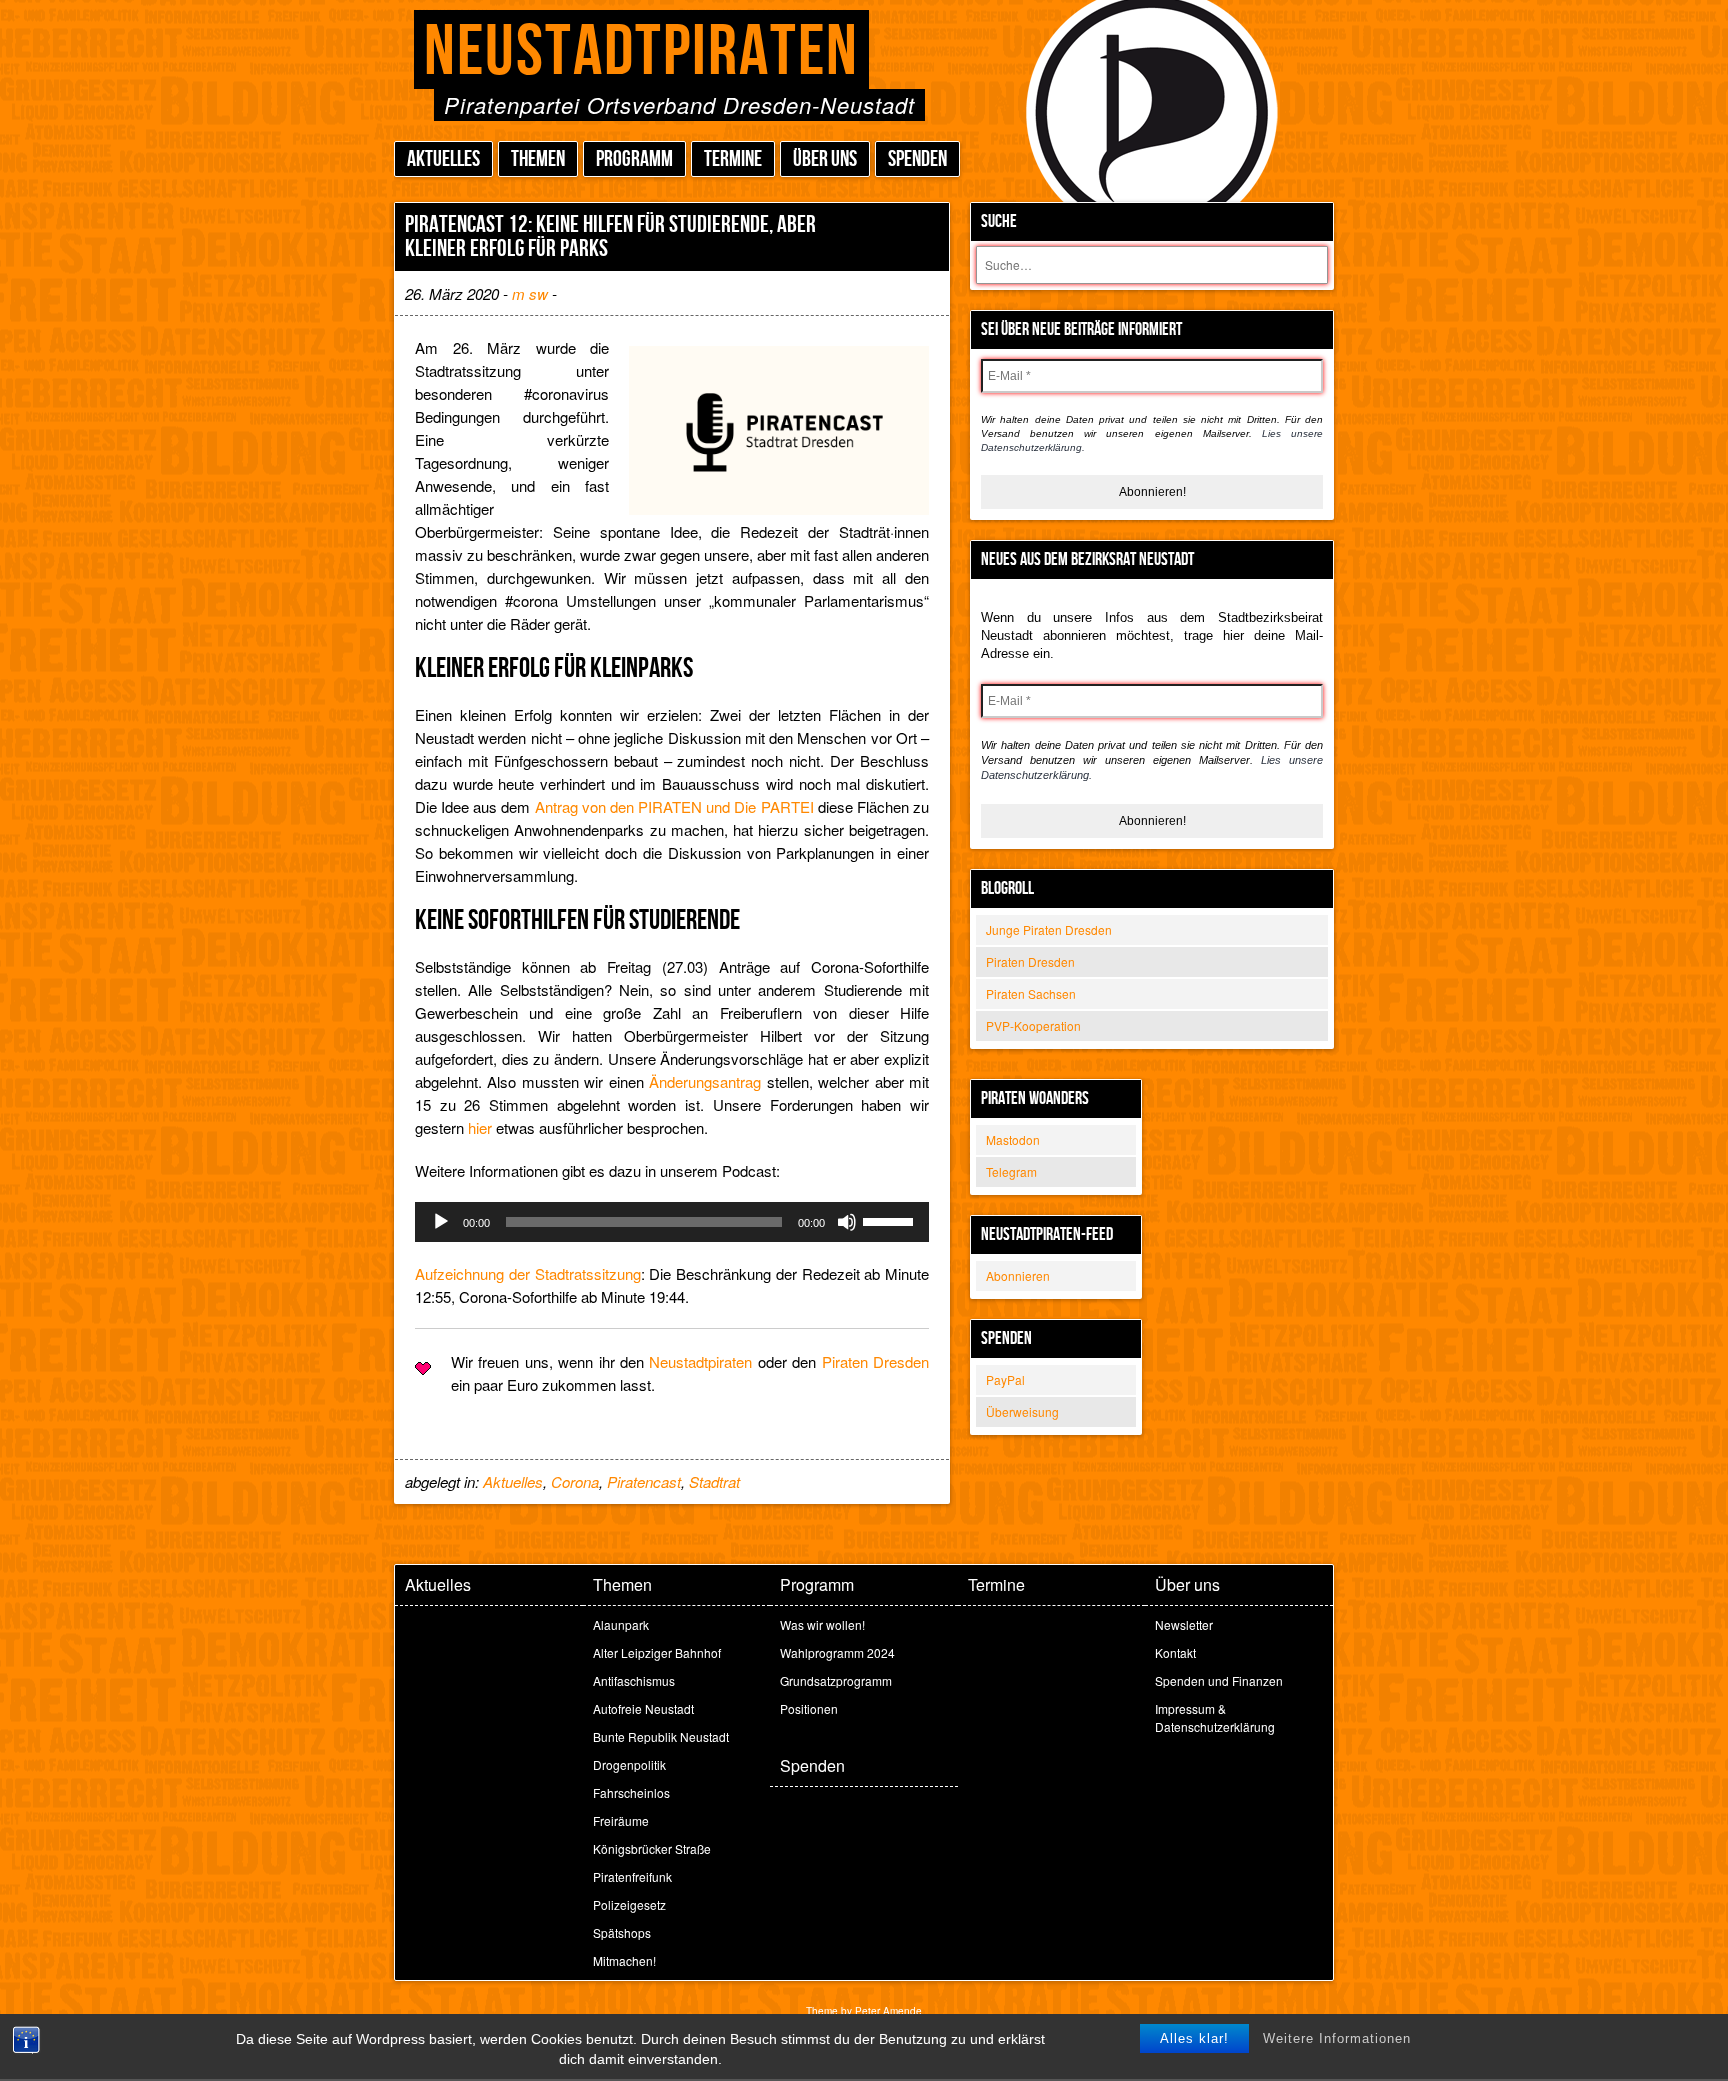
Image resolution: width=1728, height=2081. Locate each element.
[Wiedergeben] (441, 1222)
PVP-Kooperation (1033, 1025)
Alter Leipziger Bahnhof (657, 1652)
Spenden (917, 159)
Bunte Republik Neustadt (661, 1736)
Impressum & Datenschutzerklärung (1215, 1717)
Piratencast (644, 1481)
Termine (733, 159)
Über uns (825, 159)
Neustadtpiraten (641, 52)
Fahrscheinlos (631, 1792)
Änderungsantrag (705, 1081)
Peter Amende (888, 2011)
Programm (634, 159)
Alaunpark (621, 1624)
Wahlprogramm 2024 (837, 1652)
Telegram (1011, 1171)
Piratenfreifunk (632, 1876)
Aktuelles (443, 159)
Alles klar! (1194, 2038)
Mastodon (1013, 1139)
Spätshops (622, 1932)
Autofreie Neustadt (643, 1708)
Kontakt (1175, 1652)
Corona (575, 1481)
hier (480, 1127)
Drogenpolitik (629, 1764)
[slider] (891, 1220)
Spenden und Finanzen (1219, 1680)
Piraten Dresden (1030, 961)
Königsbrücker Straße (652, 1848)
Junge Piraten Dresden (1049, 929)
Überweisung (1022, 1411)
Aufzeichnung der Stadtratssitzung (528, 1273)
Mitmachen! (624, 1960)
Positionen (809, 1708)
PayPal (1005, 1379)
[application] (672, 1222)
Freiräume (621, 1820)
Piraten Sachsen (1031, 993)
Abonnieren (1018, 1275)
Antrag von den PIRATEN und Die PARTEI (674, 806)
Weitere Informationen (1337, 2038)
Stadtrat (714, 1481)
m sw (530, 293)
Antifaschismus (634, 1680)
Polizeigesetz (629, 1904)
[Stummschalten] (847, 1222)
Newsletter (1184, 1624)
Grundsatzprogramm (836, 1680)
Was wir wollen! (822, 1624)
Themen (538, 159)
